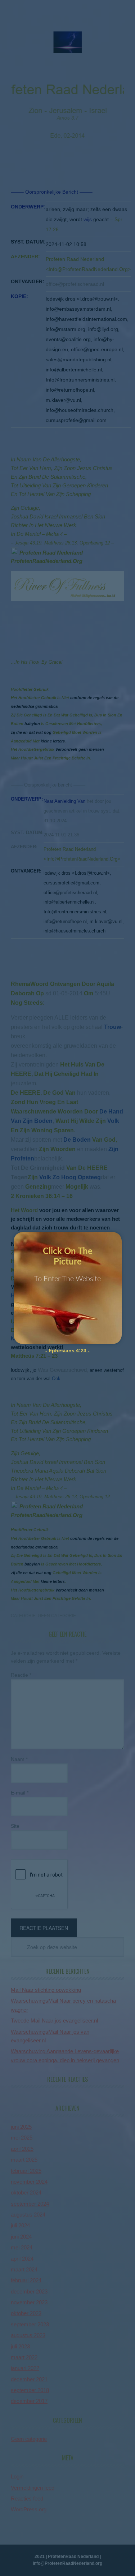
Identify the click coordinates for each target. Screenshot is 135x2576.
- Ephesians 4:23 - (67, 1351)
